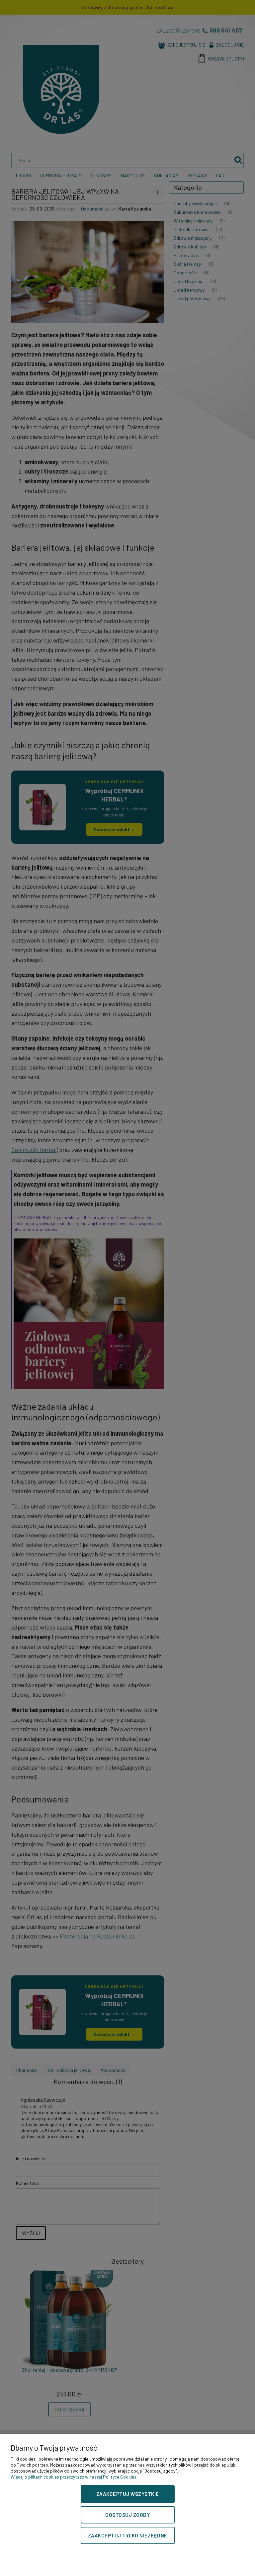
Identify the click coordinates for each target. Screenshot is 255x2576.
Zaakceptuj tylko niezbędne (128, 2535)
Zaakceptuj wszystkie (128, 2494)
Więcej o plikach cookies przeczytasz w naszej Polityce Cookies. (74, 2477)
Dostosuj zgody (127, 2515)
